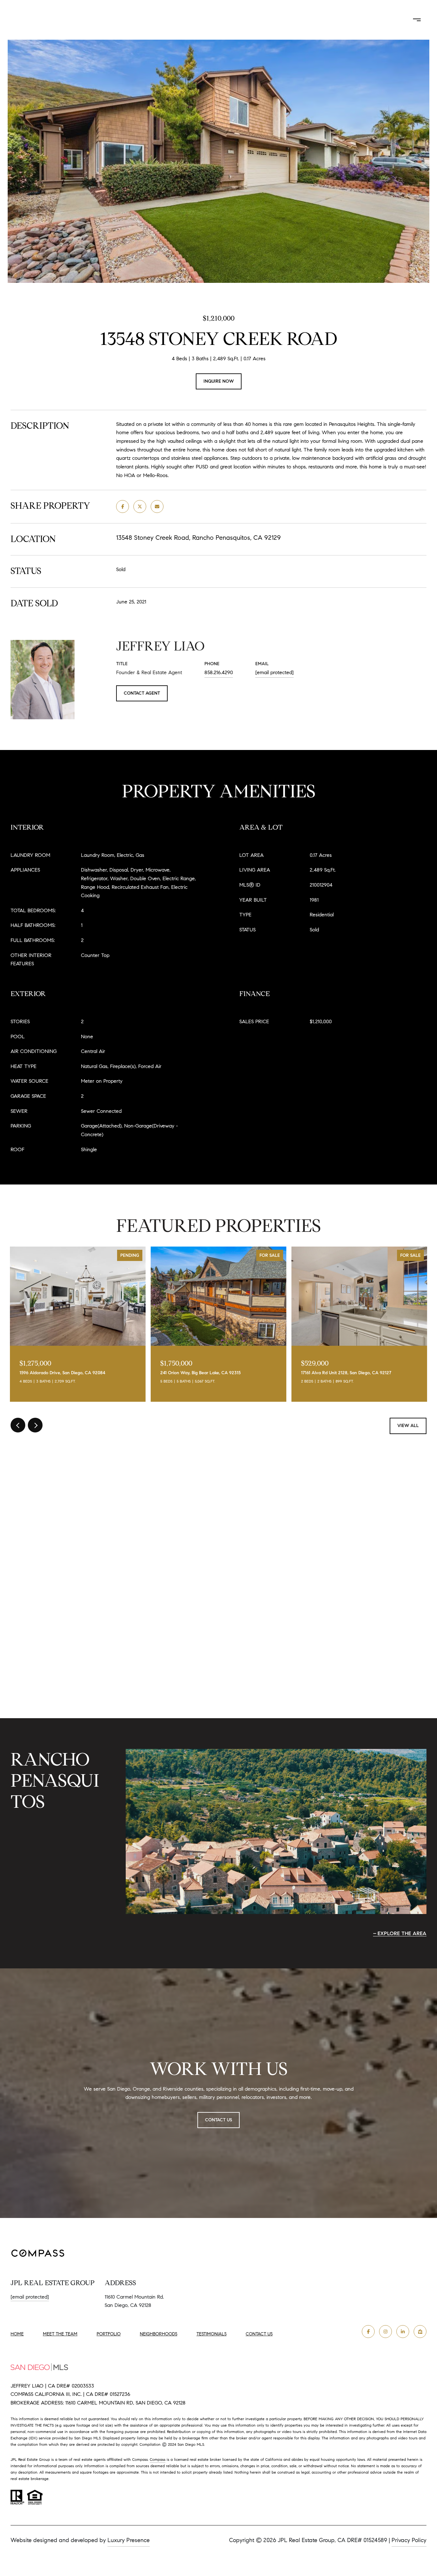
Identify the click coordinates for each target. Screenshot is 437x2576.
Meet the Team (60, 2334)
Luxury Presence (129, 2540)
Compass (158, 2459)
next (35, 1425)
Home (17, 2334)
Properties (241, 20)
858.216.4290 (219, 672)
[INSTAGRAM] (385, 2332)
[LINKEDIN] (403, 2332)
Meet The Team (190, 20)
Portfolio (109, 2334)
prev (18, 1425)
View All (408, 1426)
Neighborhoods (159, 2334)
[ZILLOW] (420, 2332)
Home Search (297, 20)
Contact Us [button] (363, 20)
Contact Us (259, 2334)
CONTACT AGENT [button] (142, 693)
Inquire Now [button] (219, 381)
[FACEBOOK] (368, 2332)
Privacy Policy (409, 2540)
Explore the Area (402, 1933)
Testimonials (211, 2334)
